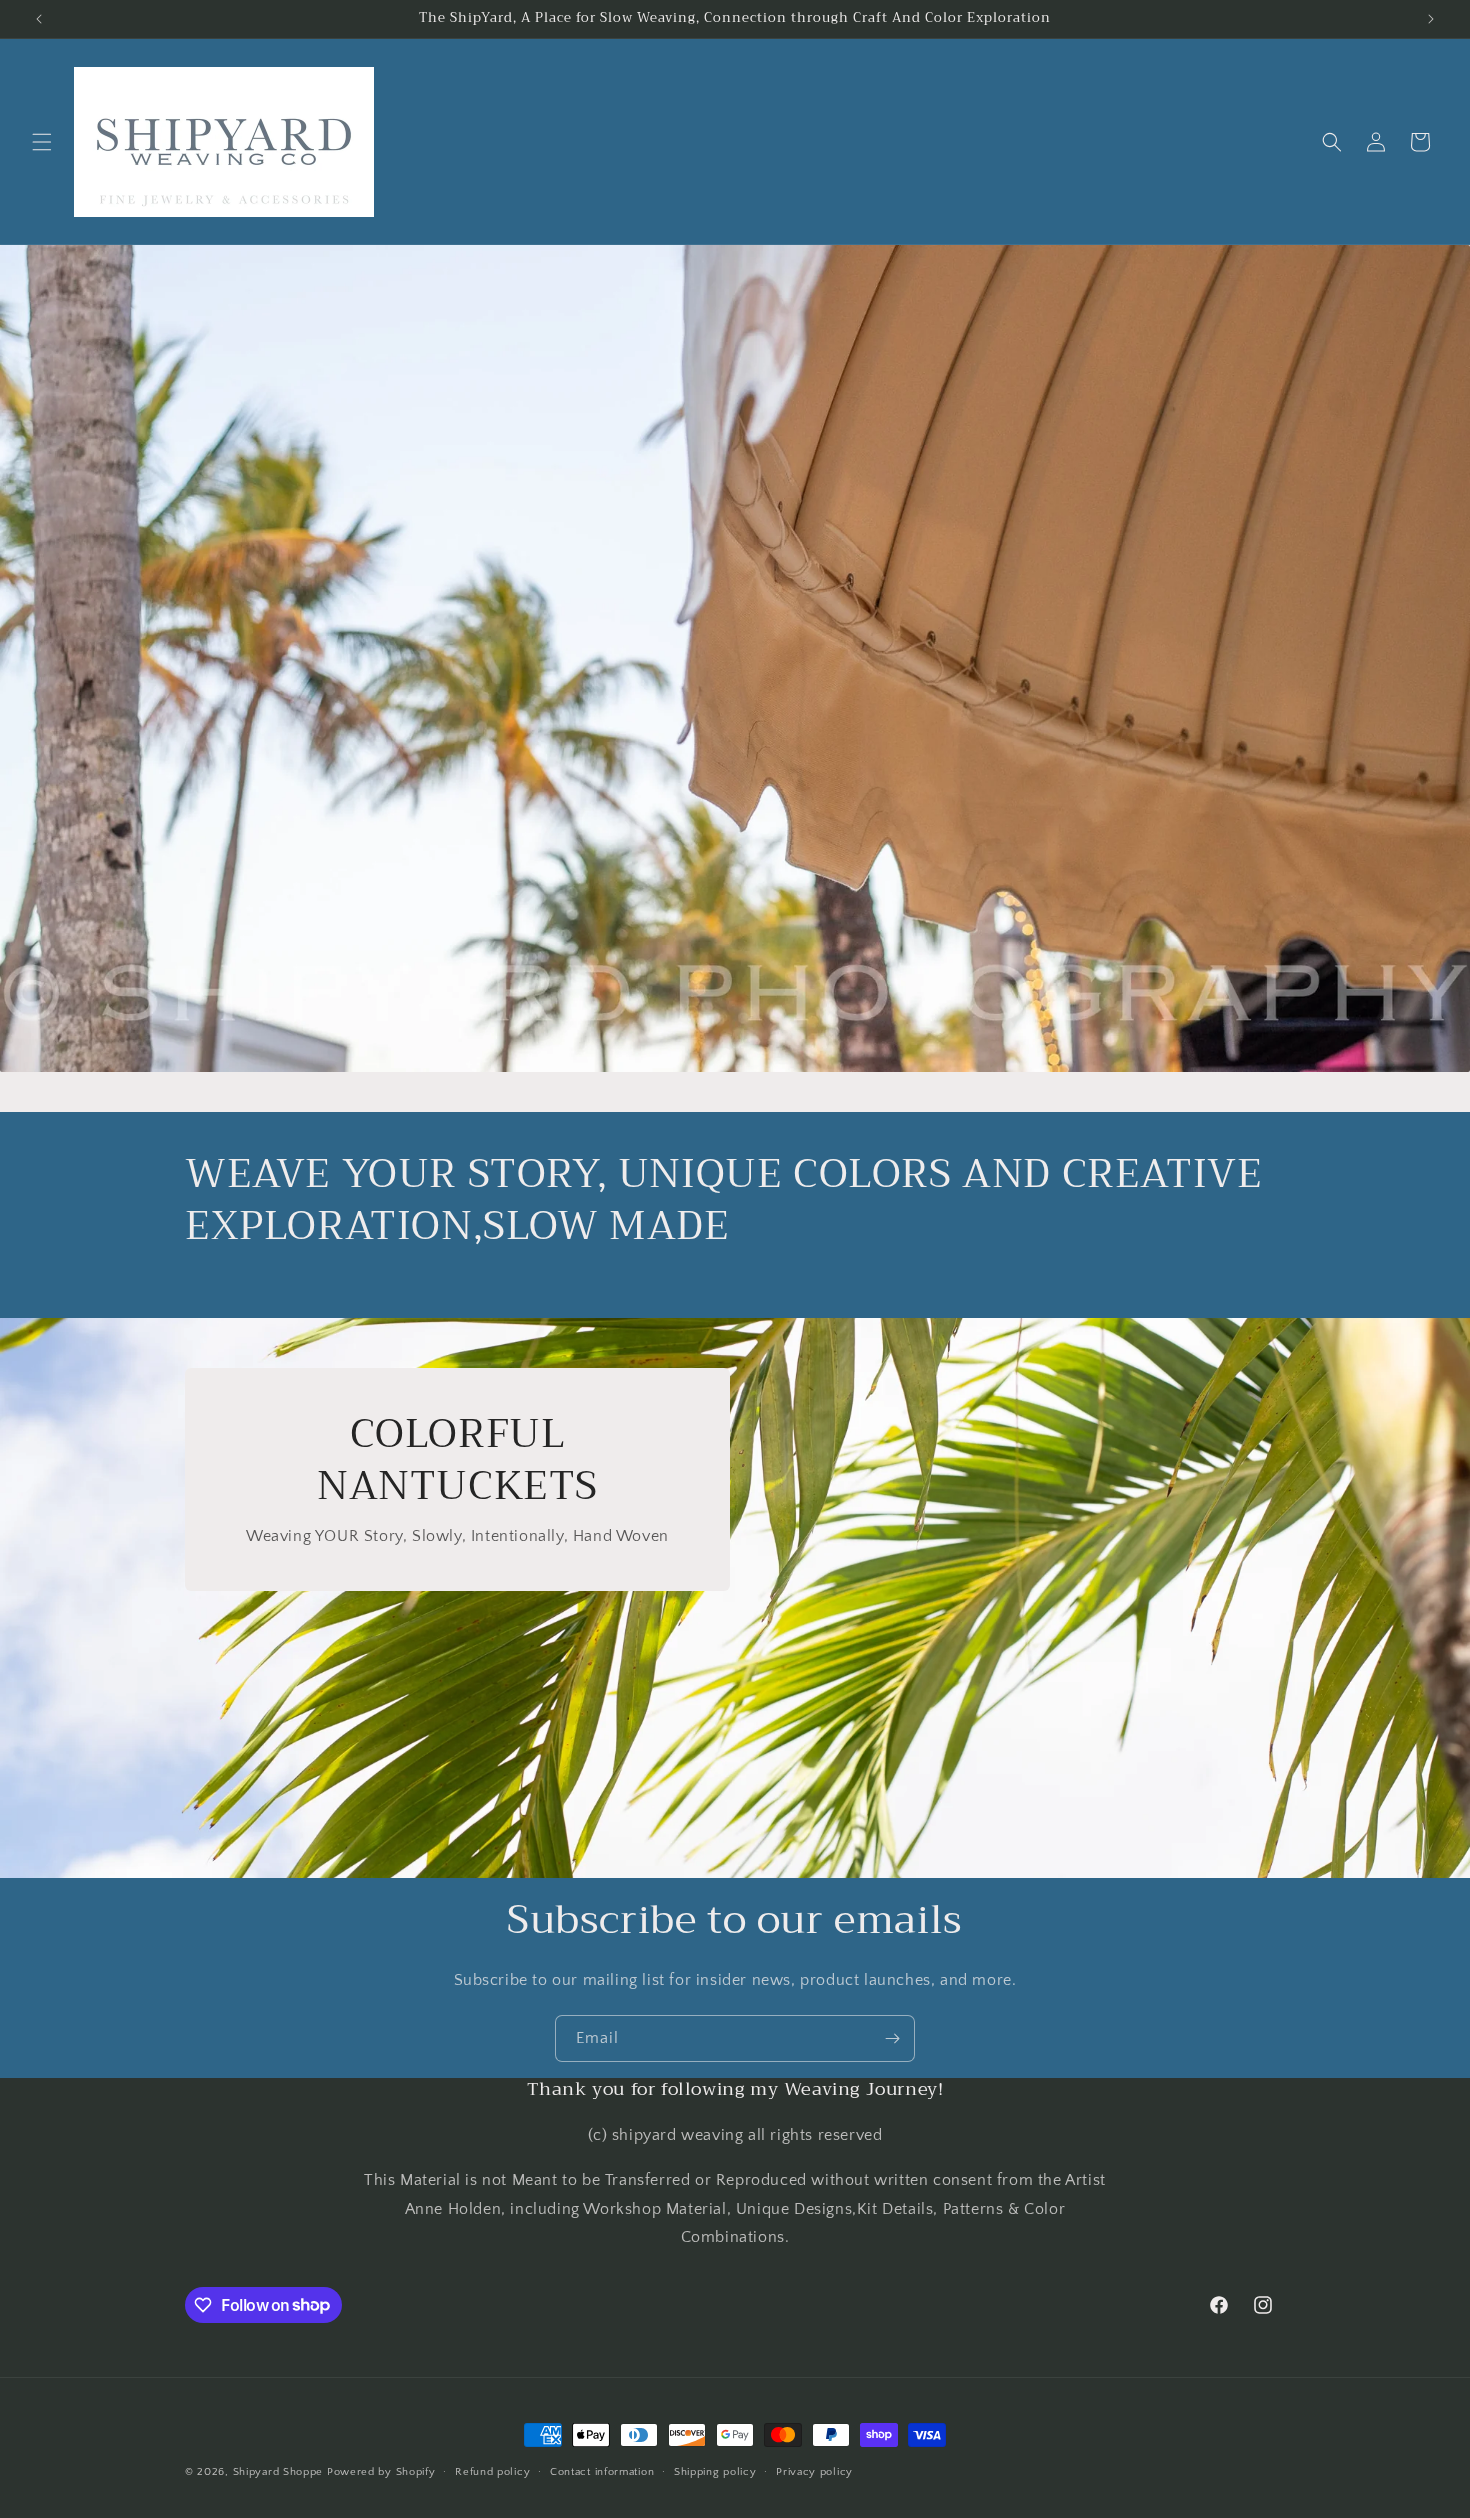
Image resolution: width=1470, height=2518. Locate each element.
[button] (42, 142)
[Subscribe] (892, 2038)
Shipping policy (715, 2471)
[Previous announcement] (39, 19)
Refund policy (492, 2471)
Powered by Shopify (381, 2472)
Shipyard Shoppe (278, 2472)
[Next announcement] (1431, 19)
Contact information (602, 2471)
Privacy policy (814, 2471)
